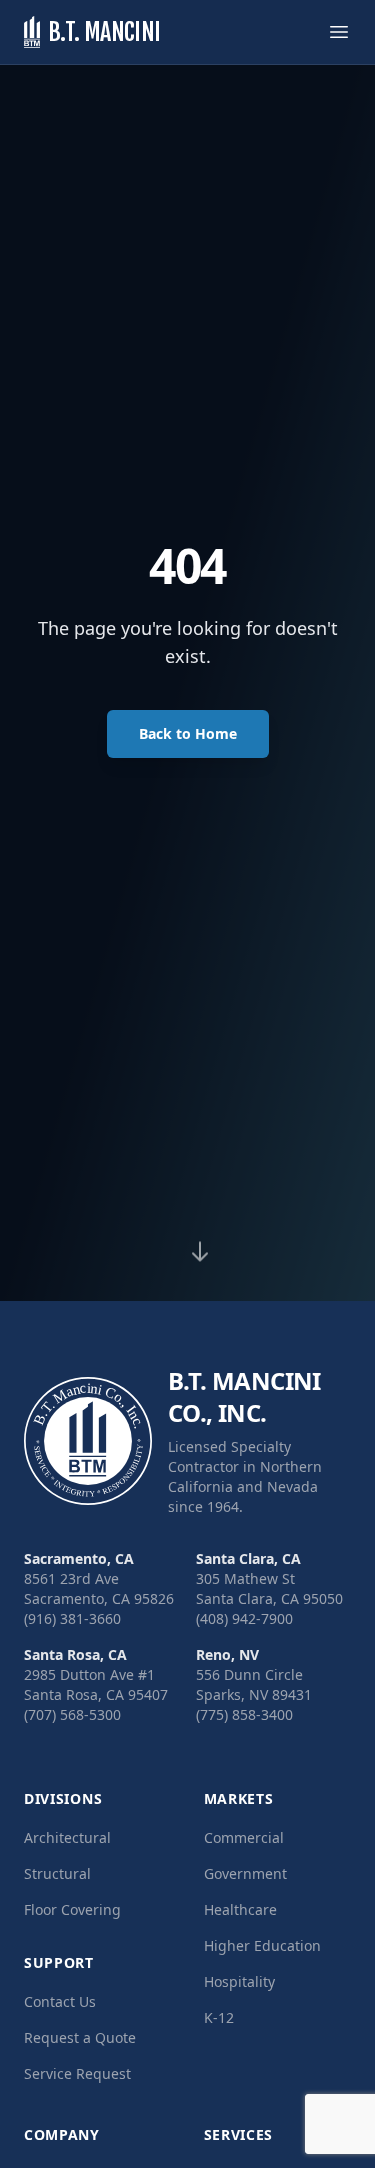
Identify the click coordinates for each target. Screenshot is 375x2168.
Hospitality (239, 1981)
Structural (57, 1873)
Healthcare (240, 1909)
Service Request (77, 2073)
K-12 (219, 2017)
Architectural (67, 1837)
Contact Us (60, 2001)
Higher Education (262, 1945)
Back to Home (188, 733)
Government (245, 1873)
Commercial (244, 1837)
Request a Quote (80, 2037)
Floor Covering (72, 1909)
